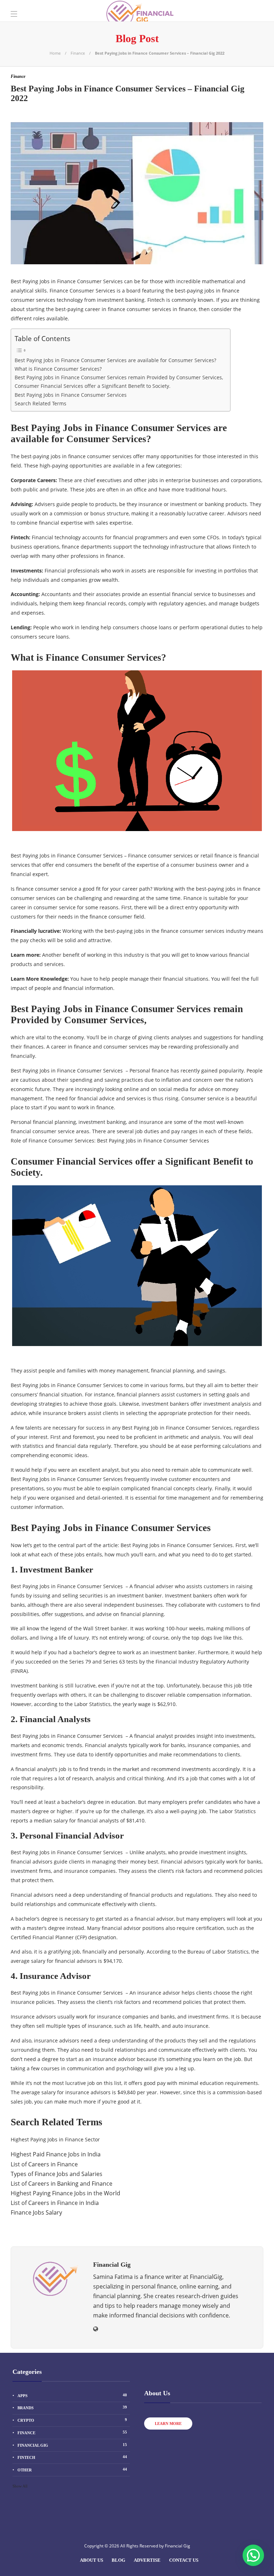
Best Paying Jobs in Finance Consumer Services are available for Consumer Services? (115, 360)
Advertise (147, 2560)
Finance (78, 53)
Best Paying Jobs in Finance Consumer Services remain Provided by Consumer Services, (119, 377)
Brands (72, 2407)
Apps (72, 2395)
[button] (253, 2555)
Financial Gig (72, 2445)
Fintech (72, 2457)
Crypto (72, 2420)
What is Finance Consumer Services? (58, 369)
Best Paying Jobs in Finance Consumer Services (71, 395)
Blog (118, 2560)
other (72, 2470)
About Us (92, 2560)
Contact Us (184, 2560)
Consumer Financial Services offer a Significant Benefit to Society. (93, 386)
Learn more (168, 2424)
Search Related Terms (40, 403)
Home (55, 53)
